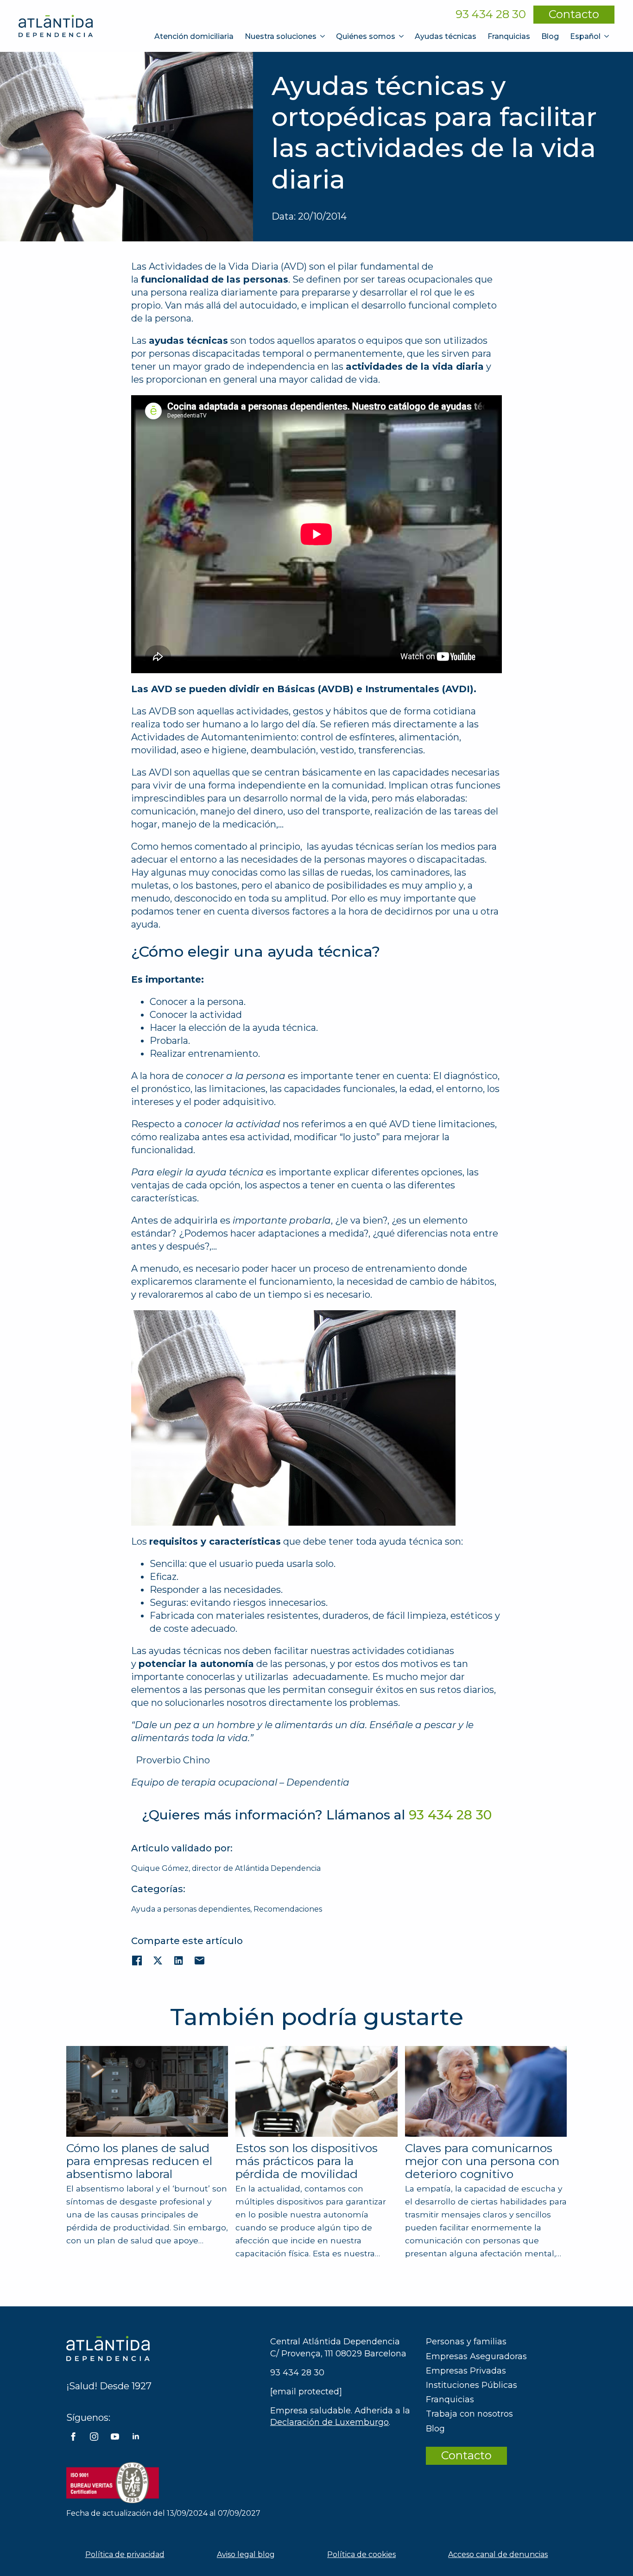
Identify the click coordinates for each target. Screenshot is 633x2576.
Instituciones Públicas (472, 2385)
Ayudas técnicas (446, 36)
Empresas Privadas (466, 2371)
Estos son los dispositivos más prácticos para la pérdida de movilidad (307, 2161)
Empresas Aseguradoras (476, 2356)
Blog (550, 36)
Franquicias (509, 36)
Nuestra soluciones (281, 36)
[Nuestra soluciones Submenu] (323, 36)
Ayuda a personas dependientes (191, 1909)
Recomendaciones (288, 1909)
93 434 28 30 (491, 14)
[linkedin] (136, 2437)
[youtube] (115, 2437)
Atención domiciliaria (194, 36)
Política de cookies (361, 2554)
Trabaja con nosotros (469, 2414)
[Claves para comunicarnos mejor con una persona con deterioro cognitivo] (486, 2092)
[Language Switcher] (608, 36)
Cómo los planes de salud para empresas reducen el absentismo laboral (139, 2161)
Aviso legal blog (246, 2554)
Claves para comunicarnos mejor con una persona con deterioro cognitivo (482, 2161)
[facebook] (73, 2437)
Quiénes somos (366, 36)
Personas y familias (466, 2342)
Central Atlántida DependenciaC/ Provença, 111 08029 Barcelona (338, 2347)
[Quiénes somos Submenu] (402, 36)
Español (585, 36)
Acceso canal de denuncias (498, 2554)
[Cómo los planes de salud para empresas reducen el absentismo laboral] (147, 2091)
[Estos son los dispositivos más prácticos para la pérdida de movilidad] (316, 2091)
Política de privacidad (125, 2554)
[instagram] (94, 2437)
